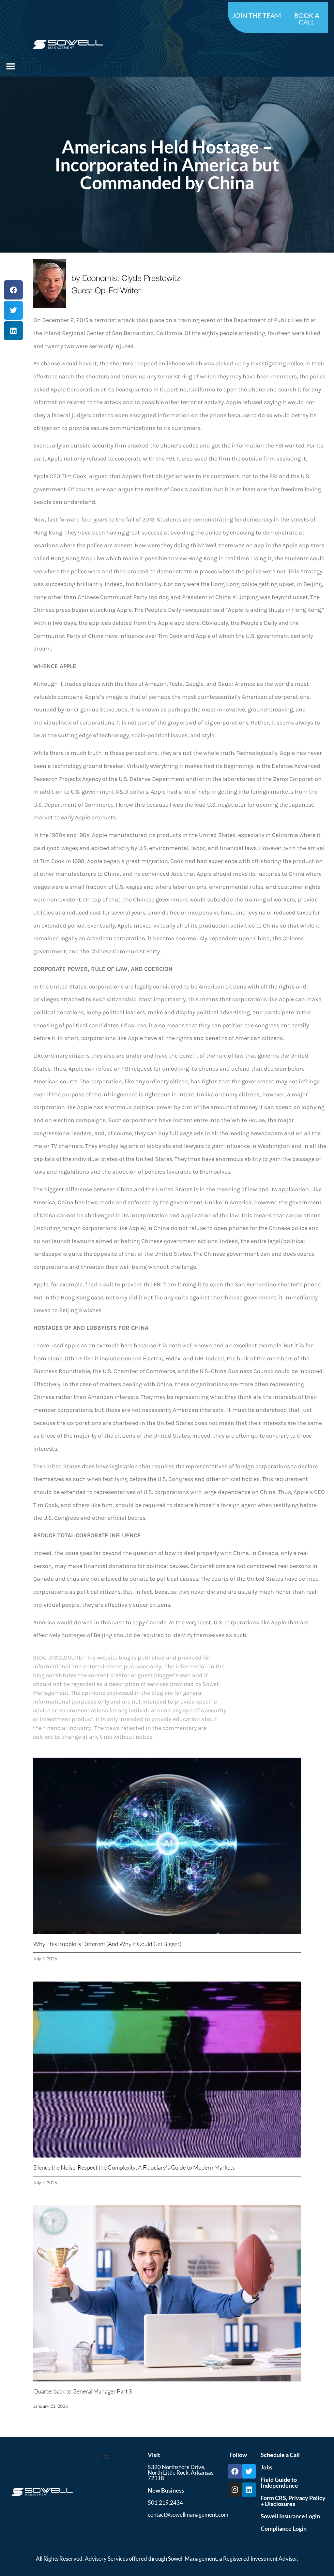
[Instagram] (235, 2490)
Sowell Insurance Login (290, 2516)
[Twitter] (249, 2471)
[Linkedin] (249, 2490)
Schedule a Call (280, 2455)
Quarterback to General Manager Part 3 (83, 2391)
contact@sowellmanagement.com (188, 2515)
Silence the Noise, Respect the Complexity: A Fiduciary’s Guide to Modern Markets (134, 2167)
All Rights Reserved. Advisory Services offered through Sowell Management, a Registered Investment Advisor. (167, 2559)
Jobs (266, 2467)
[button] (11, 66)
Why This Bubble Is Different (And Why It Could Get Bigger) (107, 1944)
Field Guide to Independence (279, 2482)
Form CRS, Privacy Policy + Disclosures (293, 2501)
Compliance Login (284, 2528)
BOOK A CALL (307, 19)
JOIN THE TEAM (257, 15)
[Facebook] (235, 2471)
